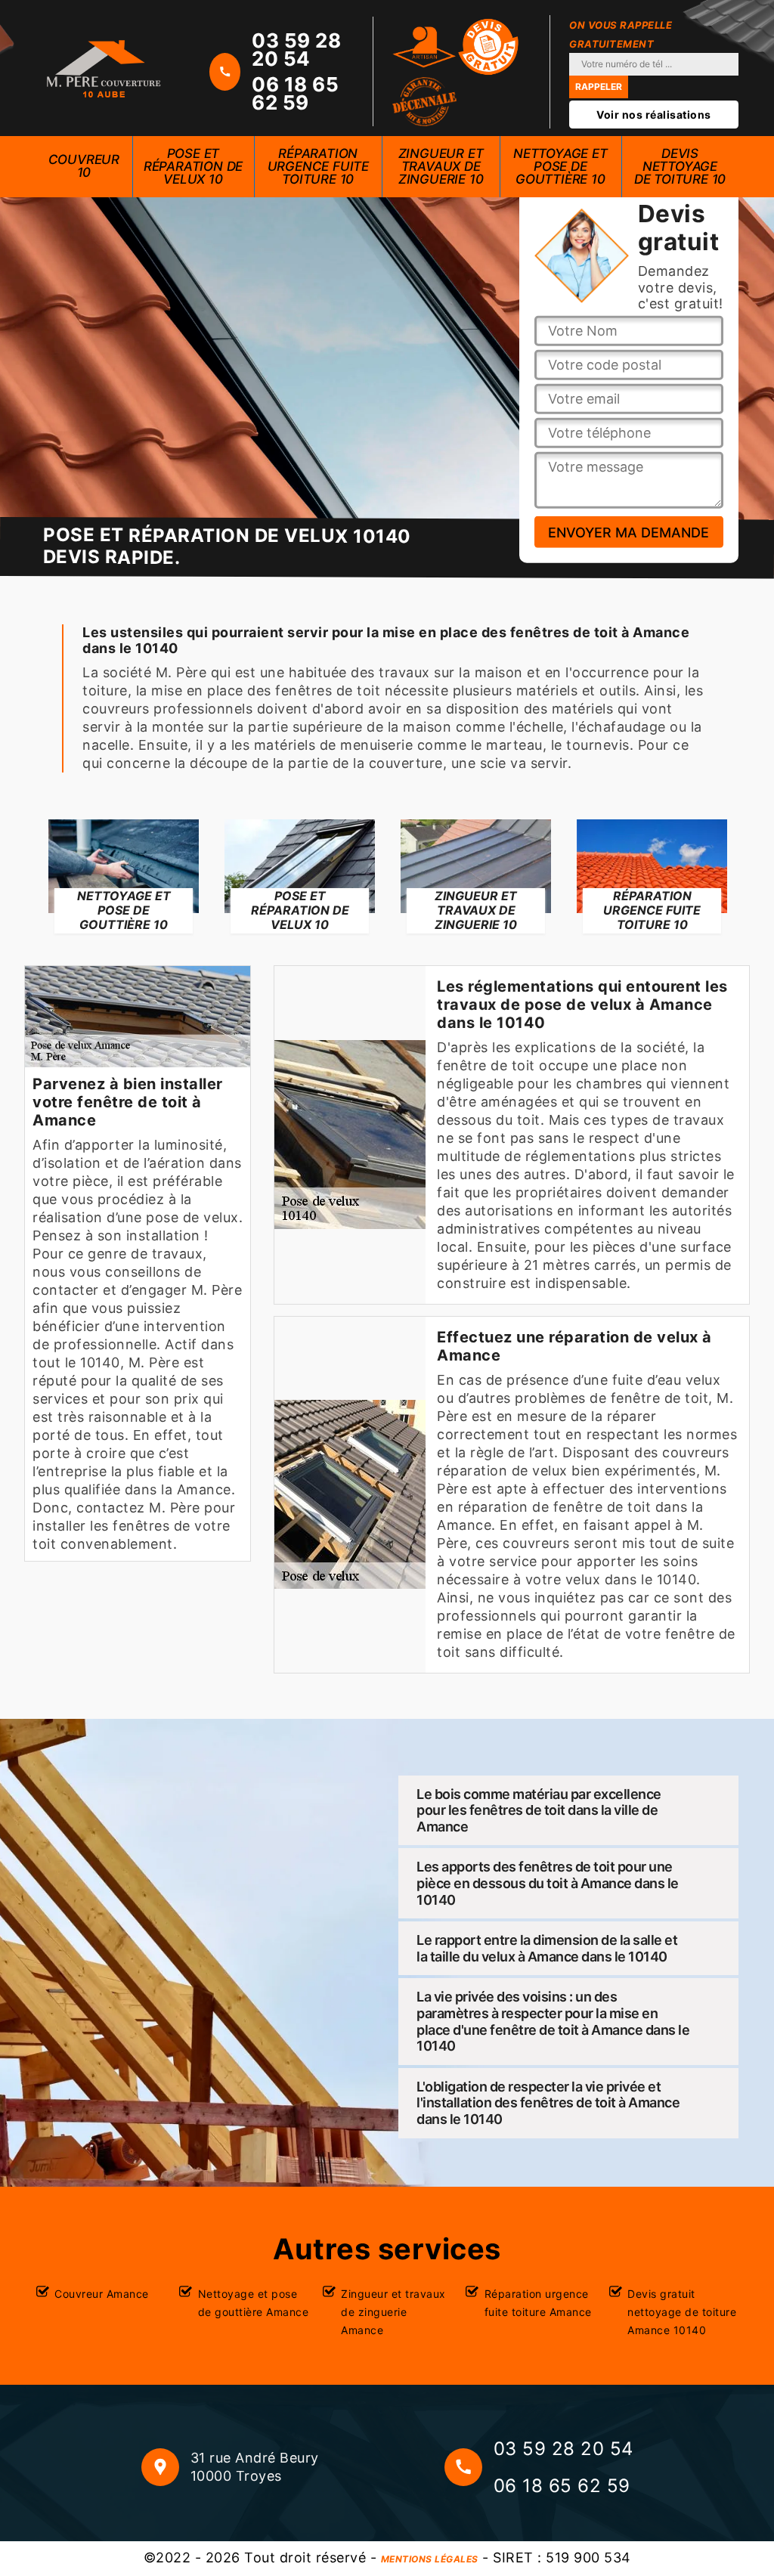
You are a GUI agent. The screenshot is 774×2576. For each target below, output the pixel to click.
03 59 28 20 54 (296, 50)
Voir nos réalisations (654, 115)
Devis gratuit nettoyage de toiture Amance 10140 (682, 2312)
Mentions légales (430, 2559)
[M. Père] (104, 68)
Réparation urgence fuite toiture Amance (538, 2303)
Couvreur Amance (102, 2294)
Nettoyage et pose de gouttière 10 (560, 166)
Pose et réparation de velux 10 (193, 166)
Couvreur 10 (84, 166)
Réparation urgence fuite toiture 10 (318, 166)
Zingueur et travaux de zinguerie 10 (441, 166)
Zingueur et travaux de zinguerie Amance (393, 2312)
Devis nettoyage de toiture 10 (680, 166)
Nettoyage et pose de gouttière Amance (254, 2303)
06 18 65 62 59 (295, 94)
